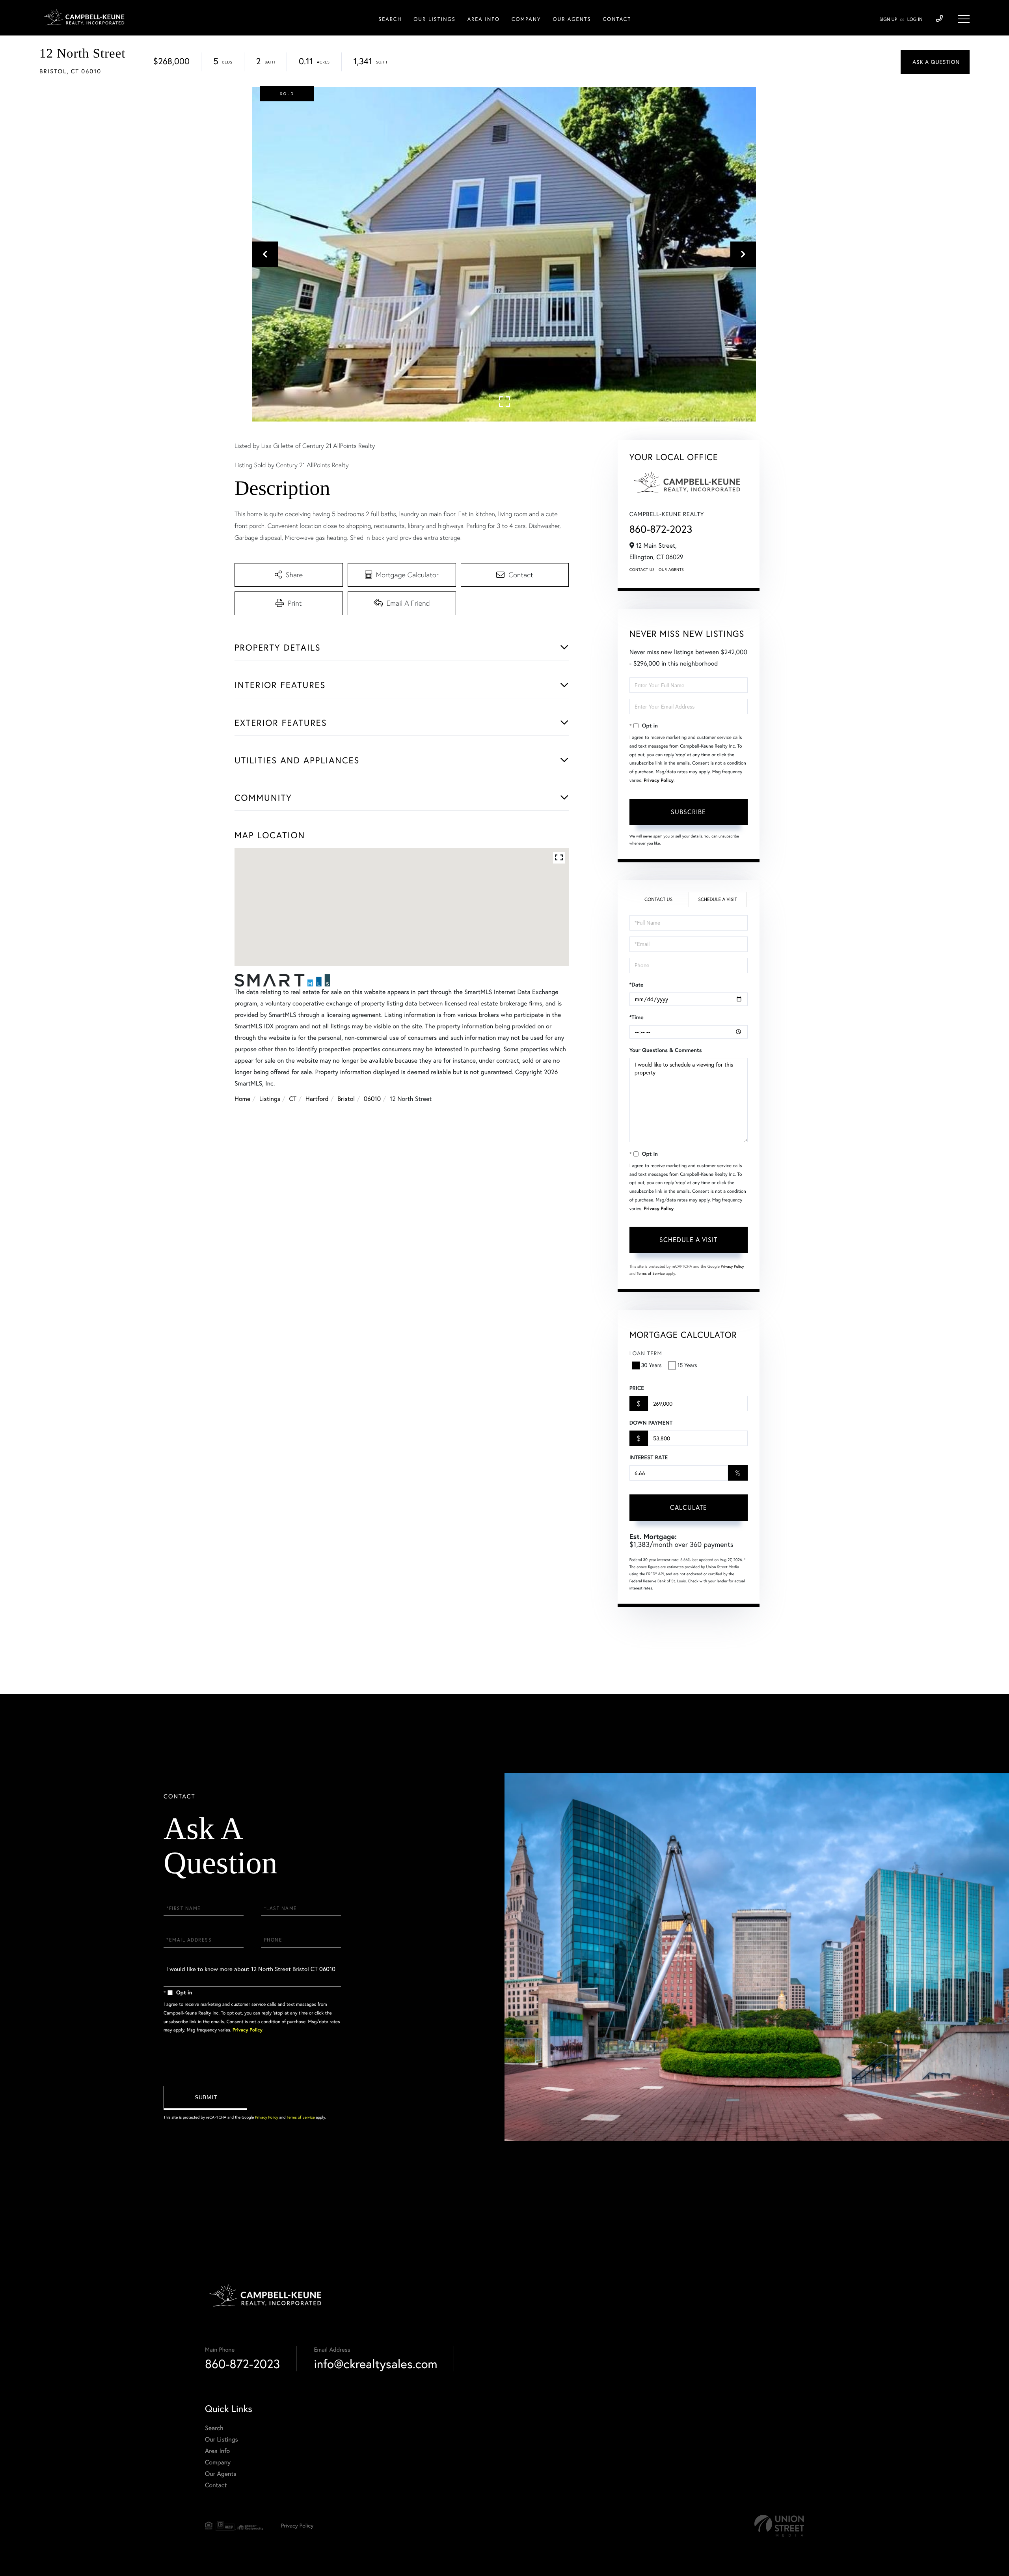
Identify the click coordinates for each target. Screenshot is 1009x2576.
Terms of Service (651, 1273)
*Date (637, 985)
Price (637, 1388)
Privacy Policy (659, 781)
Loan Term (646, 1353)
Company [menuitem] (526, 19)
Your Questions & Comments (666, 1050)
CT (293, 1099)
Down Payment (651, 1423)
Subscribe (688, 812)
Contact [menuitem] (617, 19)
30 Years (652, 1365)
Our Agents (671, 570)
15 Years (687, 1365)
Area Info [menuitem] (484, 19)
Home (242, 1099)
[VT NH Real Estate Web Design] (779, 2526)
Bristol (346, 1099)
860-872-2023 (661, 529)
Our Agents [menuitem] (572, 19)
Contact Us (642, 570)
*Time (637, 1017)
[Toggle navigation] (964, 19)
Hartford (317, 1099)
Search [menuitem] (390, 19)
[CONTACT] (935, 62)
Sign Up (888, 20)
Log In (915, 20)
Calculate (689, 1507)
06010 (372, 1099)
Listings (270, 1099)
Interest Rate (649, 1457)
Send (205, 2098)
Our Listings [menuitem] (434, 19)
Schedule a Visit (718, 900)
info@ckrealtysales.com (375, 2364)
